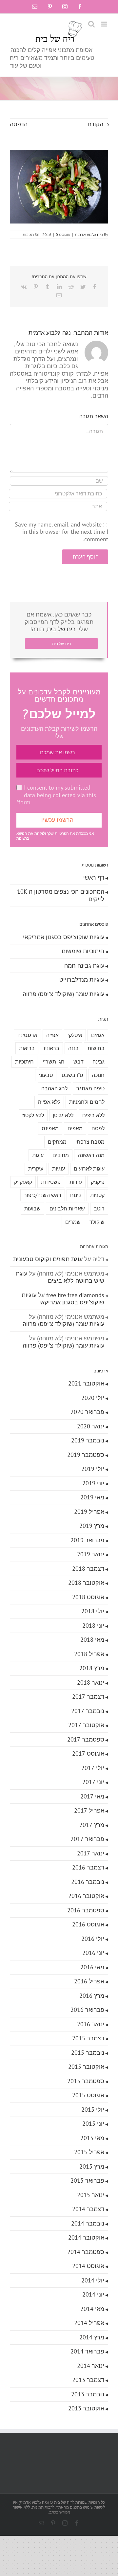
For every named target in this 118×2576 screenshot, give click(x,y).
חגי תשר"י (54, 1062)
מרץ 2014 (92, 2337)
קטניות (97, 1195)
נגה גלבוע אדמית (89, 234)
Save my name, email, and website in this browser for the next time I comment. (61, 532)
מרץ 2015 (92, 2166)
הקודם (95, 124)
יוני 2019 (93, 1483)
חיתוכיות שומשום (83, 951)
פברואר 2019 (87, 1540)
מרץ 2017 (92, 1825)
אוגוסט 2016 (88, 1924)
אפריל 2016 (89, 1981)
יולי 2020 (93, 1398)
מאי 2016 (92, 1967)
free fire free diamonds (75, 1295)
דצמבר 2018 (88, 1569)
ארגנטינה (27, 1035)
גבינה (98, 1062)
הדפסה (19, 124)
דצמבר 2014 (88, 2209)
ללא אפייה (49, 1102)
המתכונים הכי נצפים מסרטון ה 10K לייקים (61, 895)
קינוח (76, 1195)
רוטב (99, 1208)
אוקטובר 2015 (86, 2067)
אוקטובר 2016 (86, 1896)
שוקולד (97, 1222)
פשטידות (51, 1182)
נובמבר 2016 (88, 1882)
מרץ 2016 (92, 1996)
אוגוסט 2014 (88, 2266)
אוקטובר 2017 (86, 1725)
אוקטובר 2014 (86, 2237)
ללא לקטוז (33, 1115)
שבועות (32, 1208)
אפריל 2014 (89, 2323)
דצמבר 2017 (88, 1697)
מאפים (75, 1128)
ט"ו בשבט (72, 1075)
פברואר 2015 (87, 2181)
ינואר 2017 (91, 1853)
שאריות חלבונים (67, 1208)
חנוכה (98, 1075)
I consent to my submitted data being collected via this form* (56, 795)
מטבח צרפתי (90, 1142)
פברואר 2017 (87, 1839)
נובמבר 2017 (88, 1711)
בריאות (27, 1048)
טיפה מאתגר (90, 1088)
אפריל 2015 (89, 2152)
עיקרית (36, 1169)
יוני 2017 (93, 1782)
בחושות (96, 1048)
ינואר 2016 (91, 2024)
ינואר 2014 (91, 2366)
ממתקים (57, 1142)
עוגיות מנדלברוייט (82, 980)
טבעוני (46, 1075)
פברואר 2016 (87, 2010)
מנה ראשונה (91, 1155)
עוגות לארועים (89, 1169)
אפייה (52, 1035)
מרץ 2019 (92, 1526)
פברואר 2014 (87, 2351)
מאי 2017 (92, 1796)
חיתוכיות (24, 1062)
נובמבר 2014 (88, 2223)
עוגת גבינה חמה (84, 966)
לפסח (98, 1128)
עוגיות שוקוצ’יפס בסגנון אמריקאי (64, 937)
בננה (73, 1048)
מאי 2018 (92, 1640)
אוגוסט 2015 (88, 2095)
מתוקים (61, 1155)
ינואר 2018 (91, 1682)
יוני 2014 (93, 2294)
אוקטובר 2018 (86, 1583)
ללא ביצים (93, 1115)
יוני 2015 (93, 2124)
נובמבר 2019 (88, 1440)
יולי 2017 (93, 1768)
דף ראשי (94, 877)
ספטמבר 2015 (86, 2081)
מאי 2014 (92, 2309)
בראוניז (51, 1048)
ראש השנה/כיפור (43, 1195)
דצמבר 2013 (88, 2380)
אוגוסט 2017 (88, 1753)
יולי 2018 (93, 1611)
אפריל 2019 (89, 1512)
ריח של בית (61, 629)
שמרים (73, 1222)
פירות (76, 1182)
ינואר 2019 (91, 1554)
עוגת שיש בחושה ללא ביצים (60, 1277)
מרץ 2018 (92, 1668)
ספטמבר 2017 (86, 1739)
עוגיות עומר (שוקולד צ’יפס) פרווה (63, 994)
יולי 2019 (93, 1469)
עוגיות (59, 1169)
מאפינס (50, 1128)
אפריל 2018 (89, 1654)
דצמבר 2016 (88, 1867)
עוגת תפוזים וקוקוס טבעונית (48, 1259)
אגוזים (98, 1035)
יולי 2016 (93, 1939)
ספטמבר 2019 (86, 1455)
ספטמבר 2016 (86, 1910)
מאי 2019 (92, 1497)
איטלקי (75, 1035)
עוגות (38, 1155)
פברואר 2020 (87, 1412)
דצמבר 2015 (88, 2038)
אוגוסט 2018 (88, 1597)
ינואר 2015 (91, 2195)
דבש (79, 1062)
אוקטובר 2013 (86, 2408)
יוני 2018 (93, 1626)
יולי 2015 (93, 2110)
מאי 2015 (92, 2138)
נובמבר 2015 (88, 2053)
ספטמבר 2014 (86, 2252)
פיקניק (98, 1182)
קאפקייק (23, 1182)
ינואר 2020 (91, 1426)
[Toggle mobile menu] (105, 24)
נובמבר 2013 (88, 2394)
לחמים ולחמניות (87, 1102)
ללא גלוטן (63, 1115)
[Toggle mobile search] (91, 24)
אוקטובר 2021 (86, 1383)
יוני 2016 (93, 1953)
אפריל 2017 (89, 1810)
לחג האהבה (54, 1088)
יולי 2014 (93, 2280)
